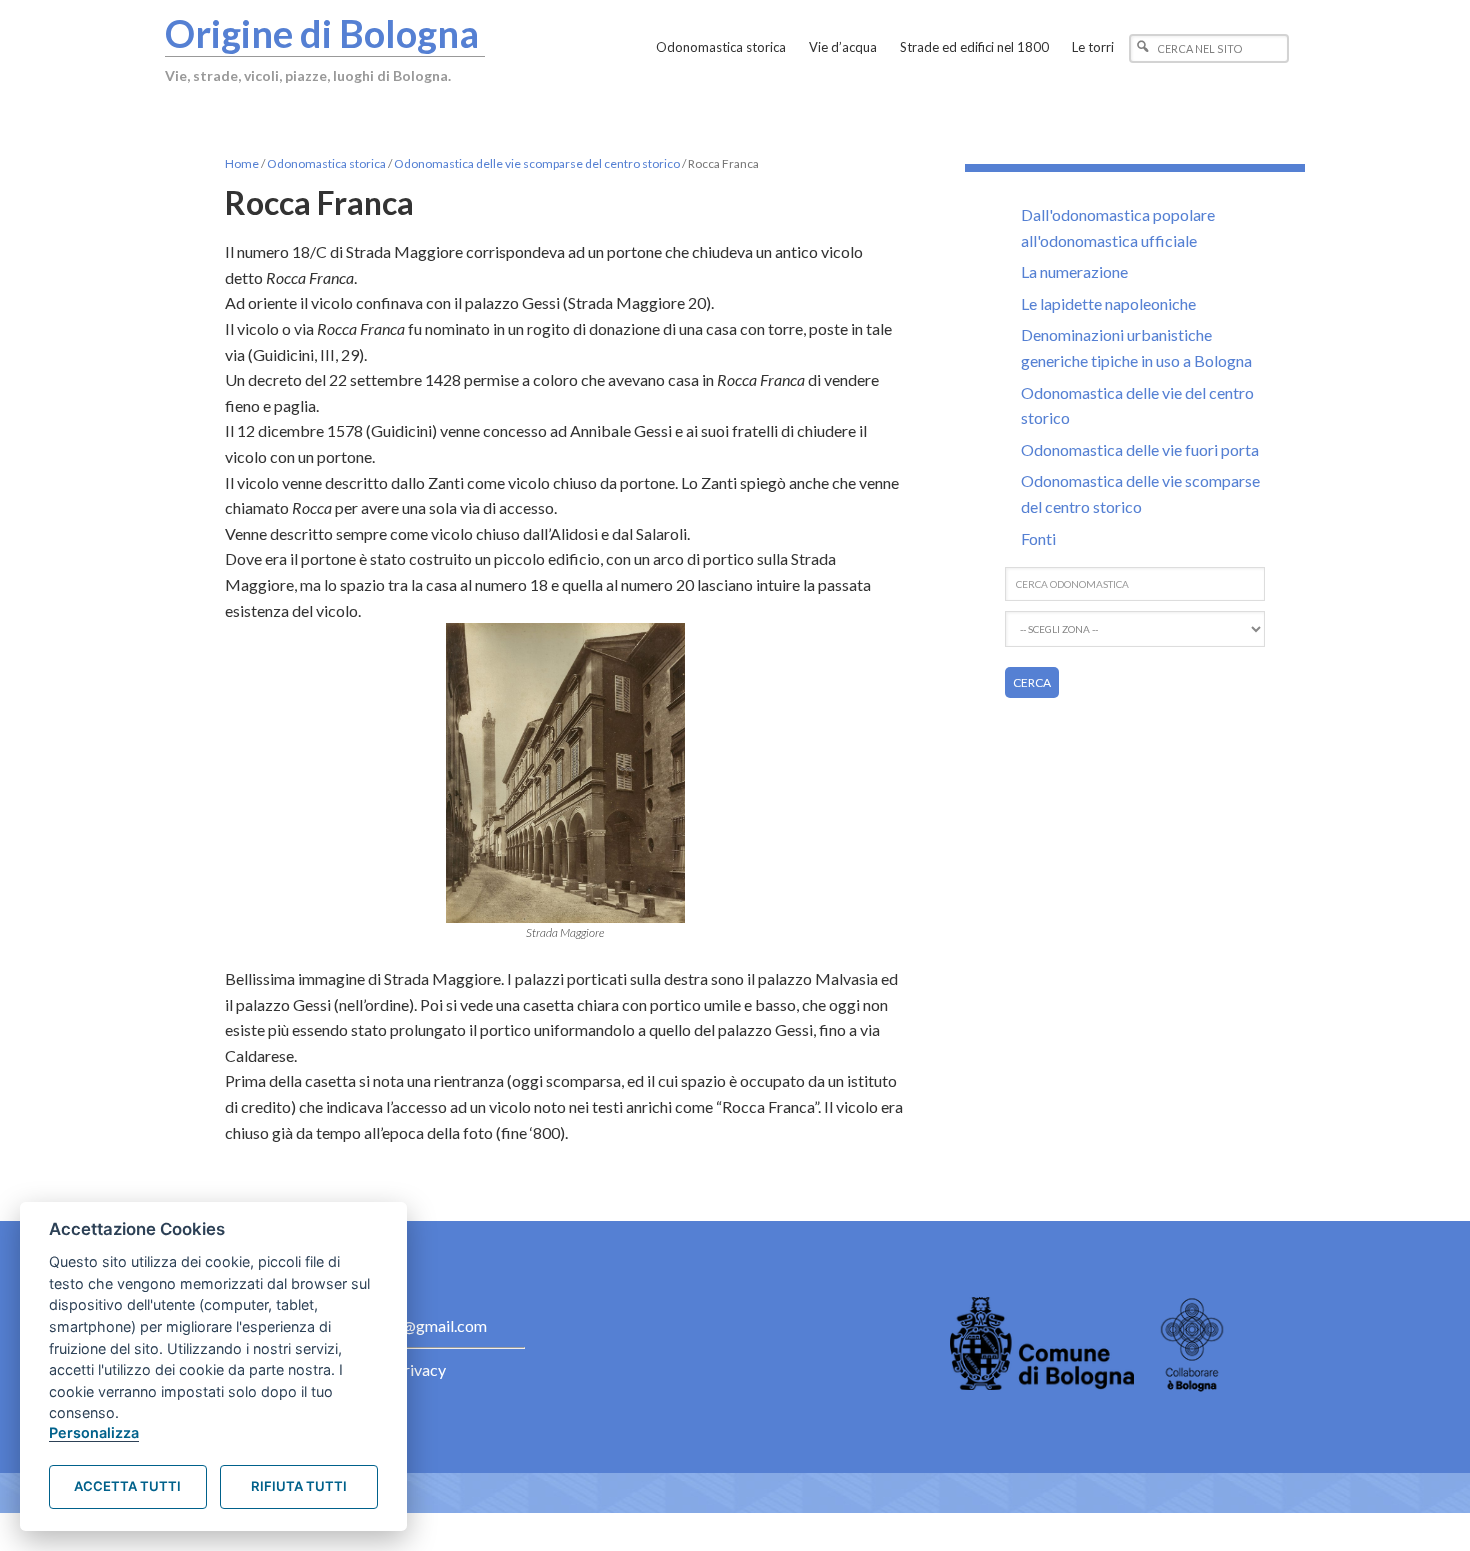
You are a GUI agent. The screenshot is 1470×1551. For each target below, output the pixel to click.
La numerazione (1074, 271)
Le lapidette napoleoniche (1108, 303)
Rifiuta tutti (299, 1486)
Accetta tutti (127, 1486)
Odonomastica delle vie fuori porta (1140, 449)
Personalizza (94, 1432)
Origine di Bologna (322, 33)
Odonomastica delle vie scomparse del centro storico (537, 163)
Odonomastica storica (326, 163)
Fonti (1038, 538)
